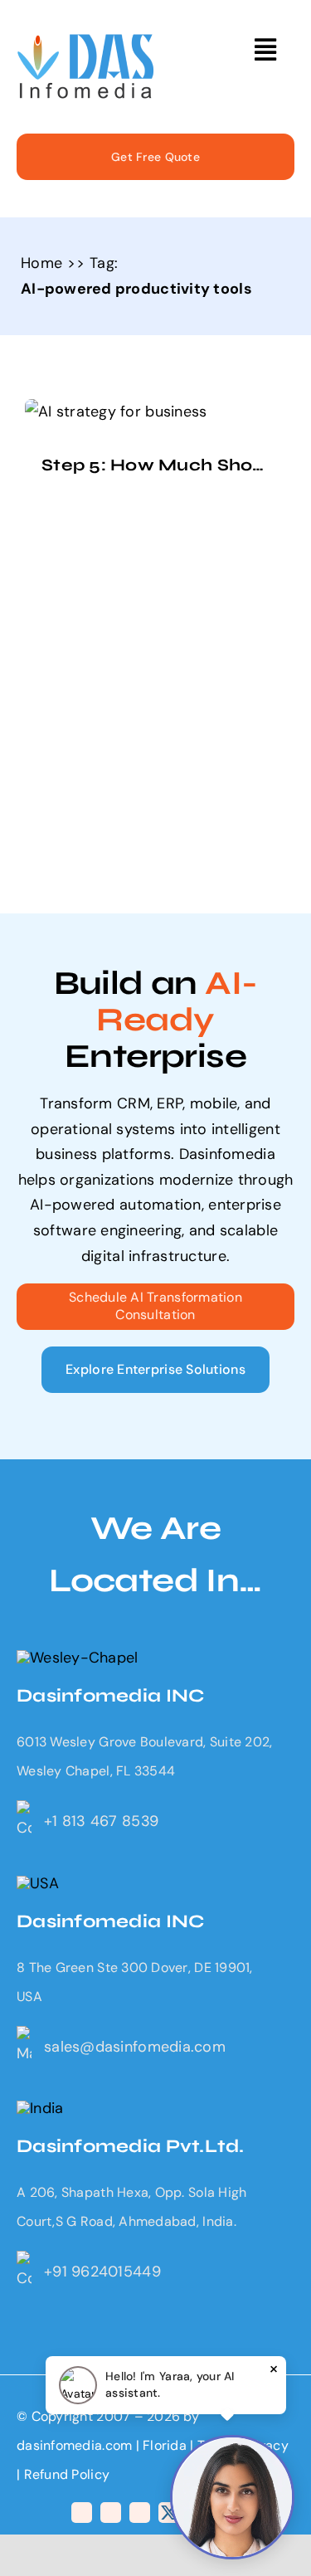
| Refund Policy (63, 2474)
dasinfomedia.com (74, 2445)
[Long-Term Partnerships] (86, 41)
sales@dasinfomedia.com (135, 2047)
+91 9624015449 (102, 2272)
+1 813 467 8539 (101, 1821)
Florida (165, 2445)
